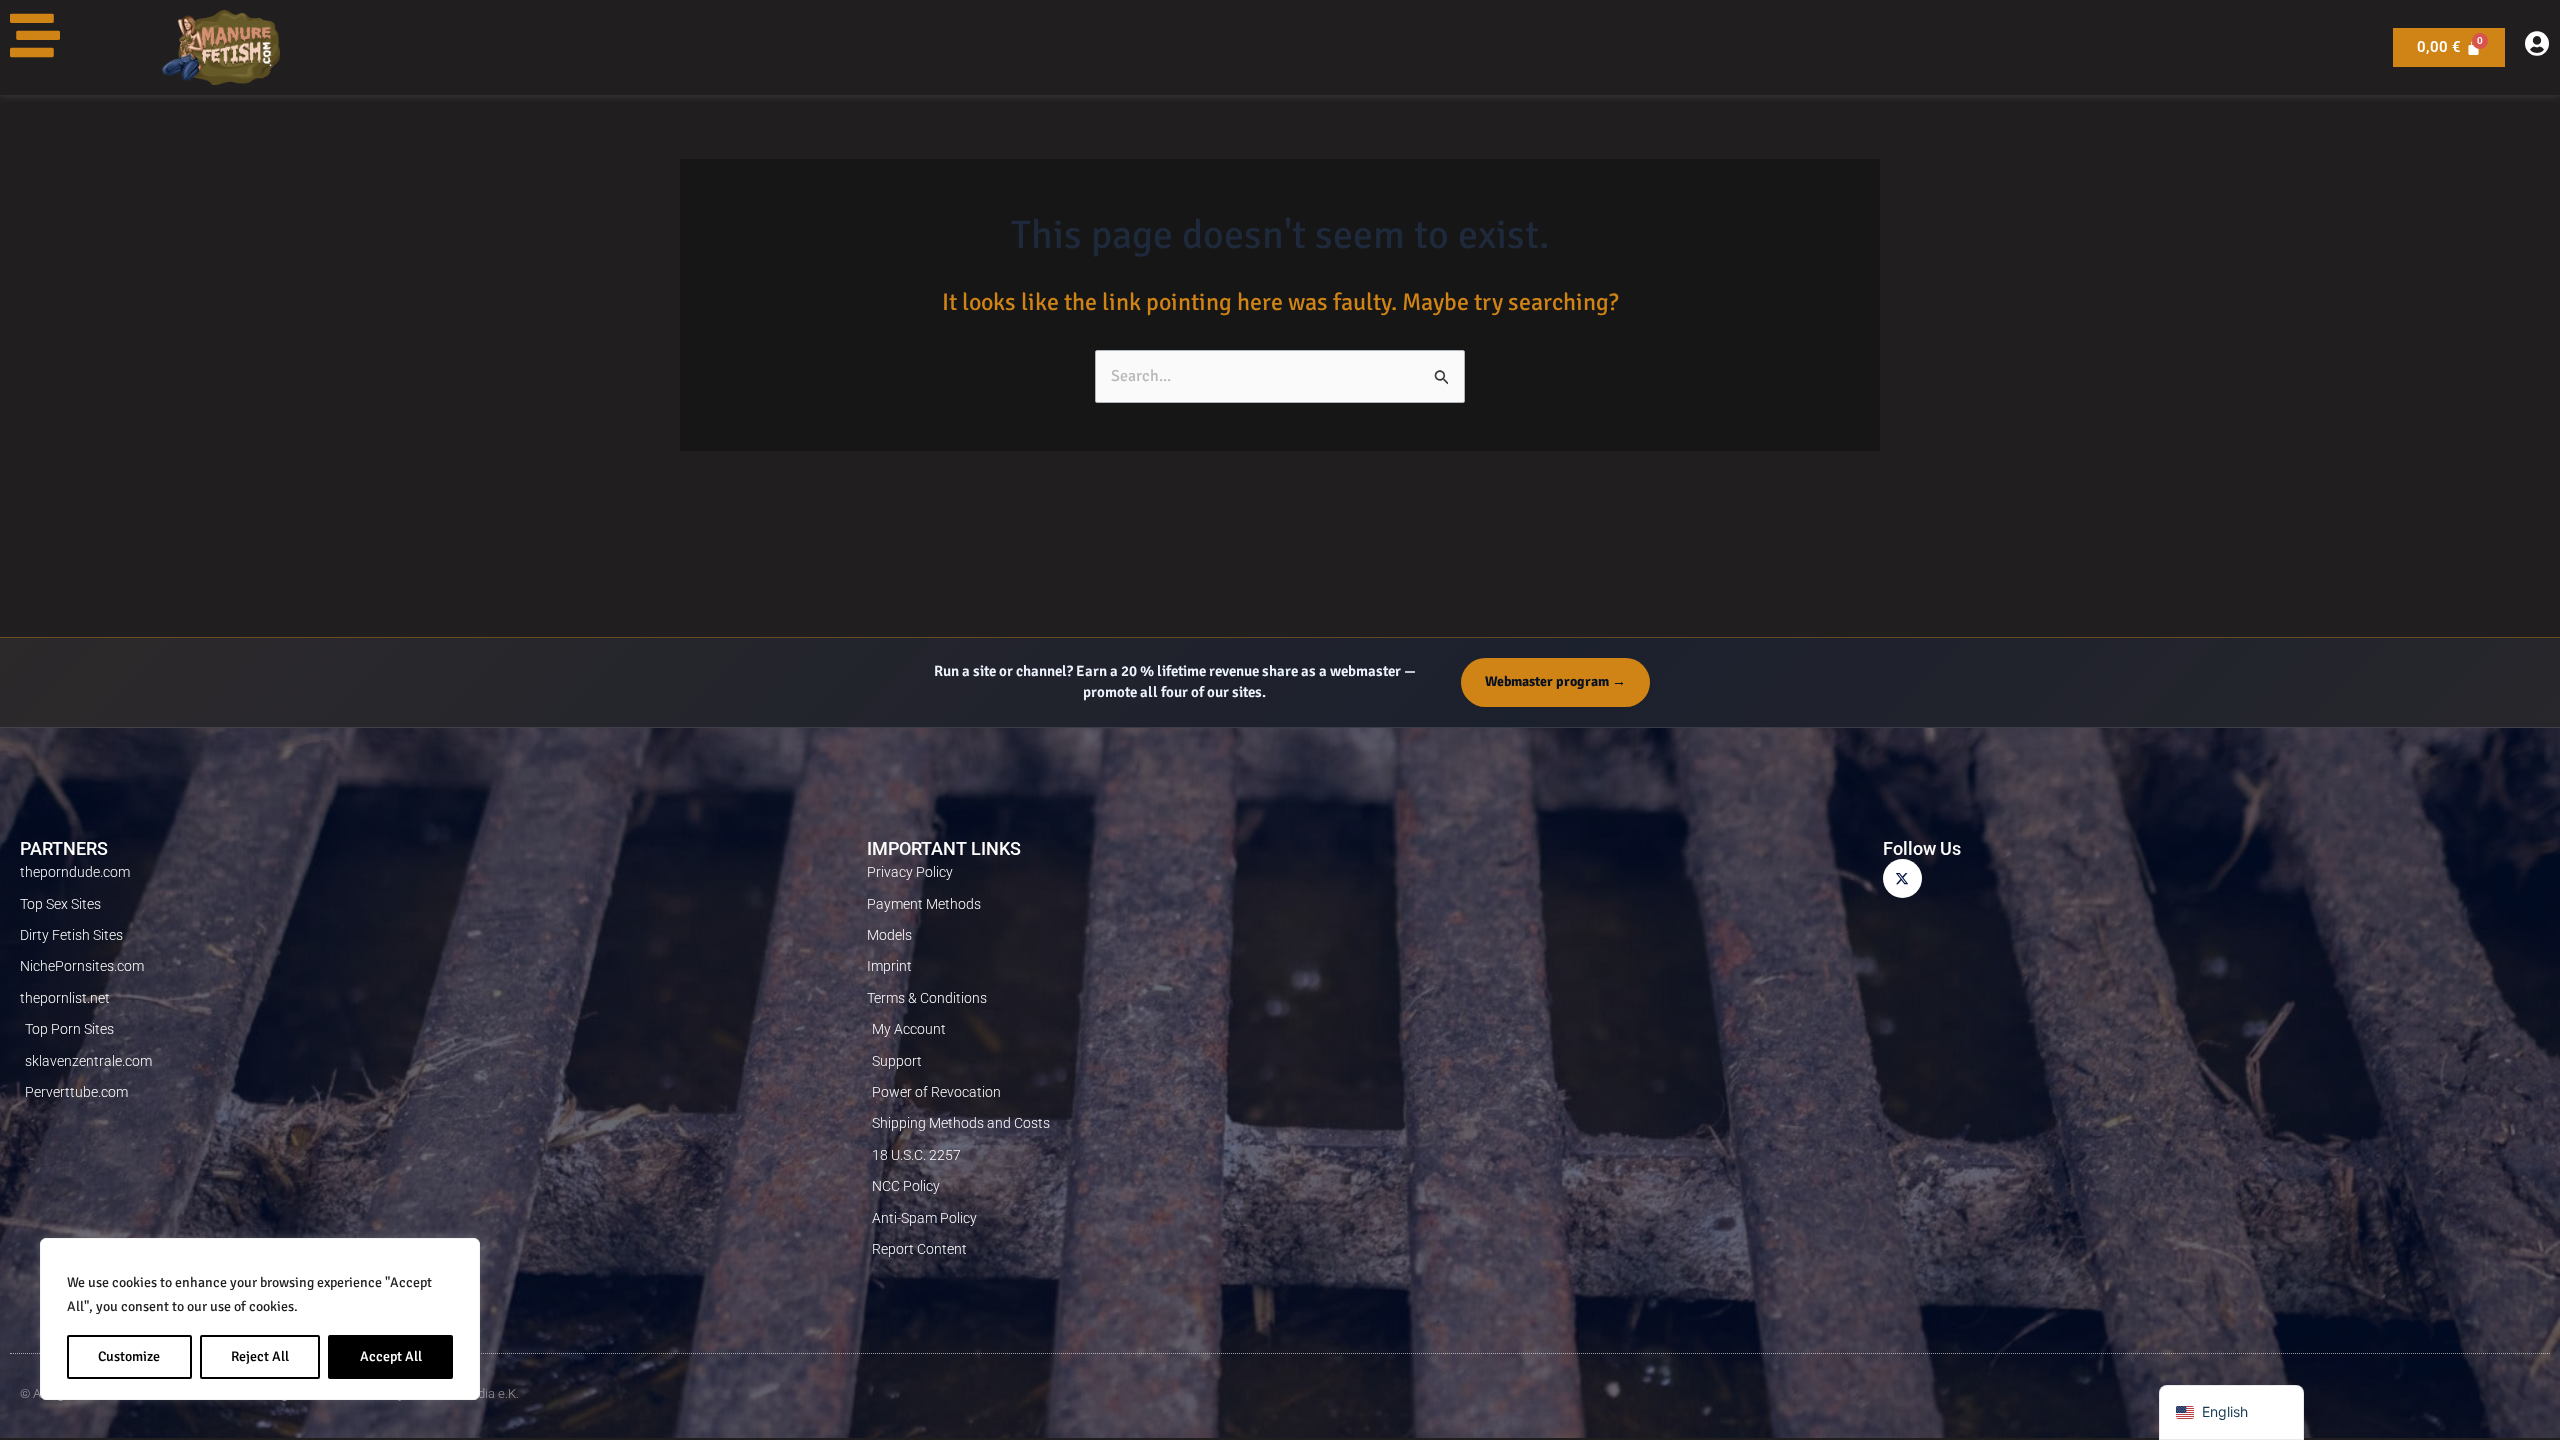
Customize (129, 1356)
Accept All (391, 1356)
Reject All (260, 1356)
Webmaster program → (1555, 681)
